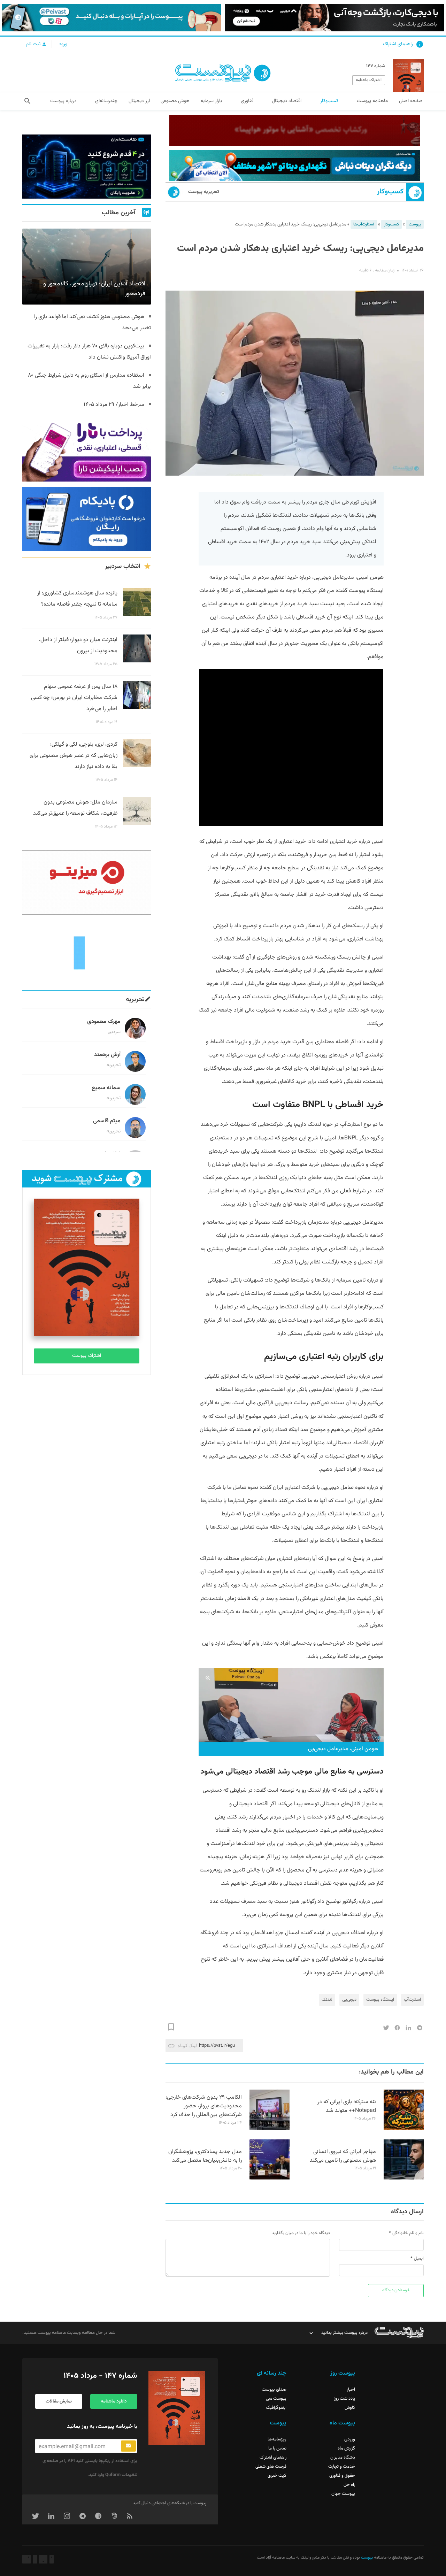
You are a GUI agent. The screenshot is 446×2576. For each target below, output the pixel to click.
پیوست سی (276, 2399)
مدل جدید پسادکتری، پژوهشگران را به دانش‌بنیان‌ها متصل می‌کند (205, 2156)
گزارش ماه (346, 2448)
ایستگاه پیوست (380, 2000)
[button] (27, 101)
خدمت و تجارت (342, 2467)
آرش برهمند (107, 1055)
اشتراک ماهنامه (369, 80)
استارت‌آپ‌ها (364, 224)
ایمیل (419, 2259)
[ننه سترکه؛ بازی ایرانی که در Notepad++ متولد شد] (404, 2129)
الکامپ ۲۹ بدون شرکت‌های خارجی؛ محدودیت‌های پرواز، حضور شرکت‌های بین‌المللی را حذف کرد (204, 2106)
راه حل (349, 2485)
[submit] (128, 2446)
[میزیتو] (87, 882)
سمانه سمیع (106, 1088)
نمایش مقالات (59, 2401)
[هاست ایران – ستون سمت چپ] (87, 167)
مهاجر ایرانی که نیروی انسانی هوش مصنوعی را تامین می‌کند (343, 2156)
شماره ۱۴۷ (376, 66)
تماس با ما (277, 2448)
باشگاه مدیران (343, 2458)
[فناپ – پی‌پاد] (87, 519)
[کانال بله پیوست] (111, 18)
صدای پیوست (274, 2390)
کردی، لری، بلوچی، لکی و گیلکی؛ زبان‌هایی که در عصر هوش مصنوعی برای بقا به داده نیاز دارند (74, 756)
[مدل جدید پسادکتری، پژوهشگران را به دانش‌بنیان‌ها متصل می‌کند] (270, 2178)
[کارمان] (87, 952)
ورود (63, 44)
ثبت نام (34, 44)
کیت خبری (277, 2476)
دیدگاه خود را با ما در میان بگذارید (301, 2233)
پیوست (415, 224)
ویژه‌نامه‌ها (277, 2439)
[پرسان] (295, 130)
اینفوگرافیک (276, 2408)
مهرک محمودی (104, 1022)
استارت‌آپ (412, 2000)
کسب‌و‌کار (390, 192)
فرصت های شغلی (271, 2467)
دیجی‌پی (349, 2000)
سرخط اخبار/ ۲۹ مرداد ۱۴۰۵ (114, 405)
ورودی (350, 2439)
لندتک (327, 2000)
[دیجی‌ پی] (334, 18)
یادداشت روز (344, 2399)
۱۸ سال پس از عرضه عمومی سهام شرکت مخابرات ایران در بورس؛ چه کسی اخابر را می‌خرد (74, 698)
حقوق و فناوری (342, 2476)
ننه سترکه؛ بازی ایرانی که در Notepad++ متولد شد (347, 2106)
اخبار (351, 2390)
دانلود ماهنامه (114, 2401)
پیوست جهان (343, 2494)
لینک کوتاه (187, 2046)
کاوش (350, 2408)
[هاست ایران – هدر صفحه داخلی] (295, 166)
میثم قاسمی (107, 1121)
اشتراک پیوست (87, 1356)
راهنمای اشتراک (398, 44)
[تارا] (87, 449)
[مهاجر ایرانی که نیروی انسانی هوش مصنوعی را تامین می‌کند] (404, 2178)
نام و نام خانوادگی (408, 2233)
